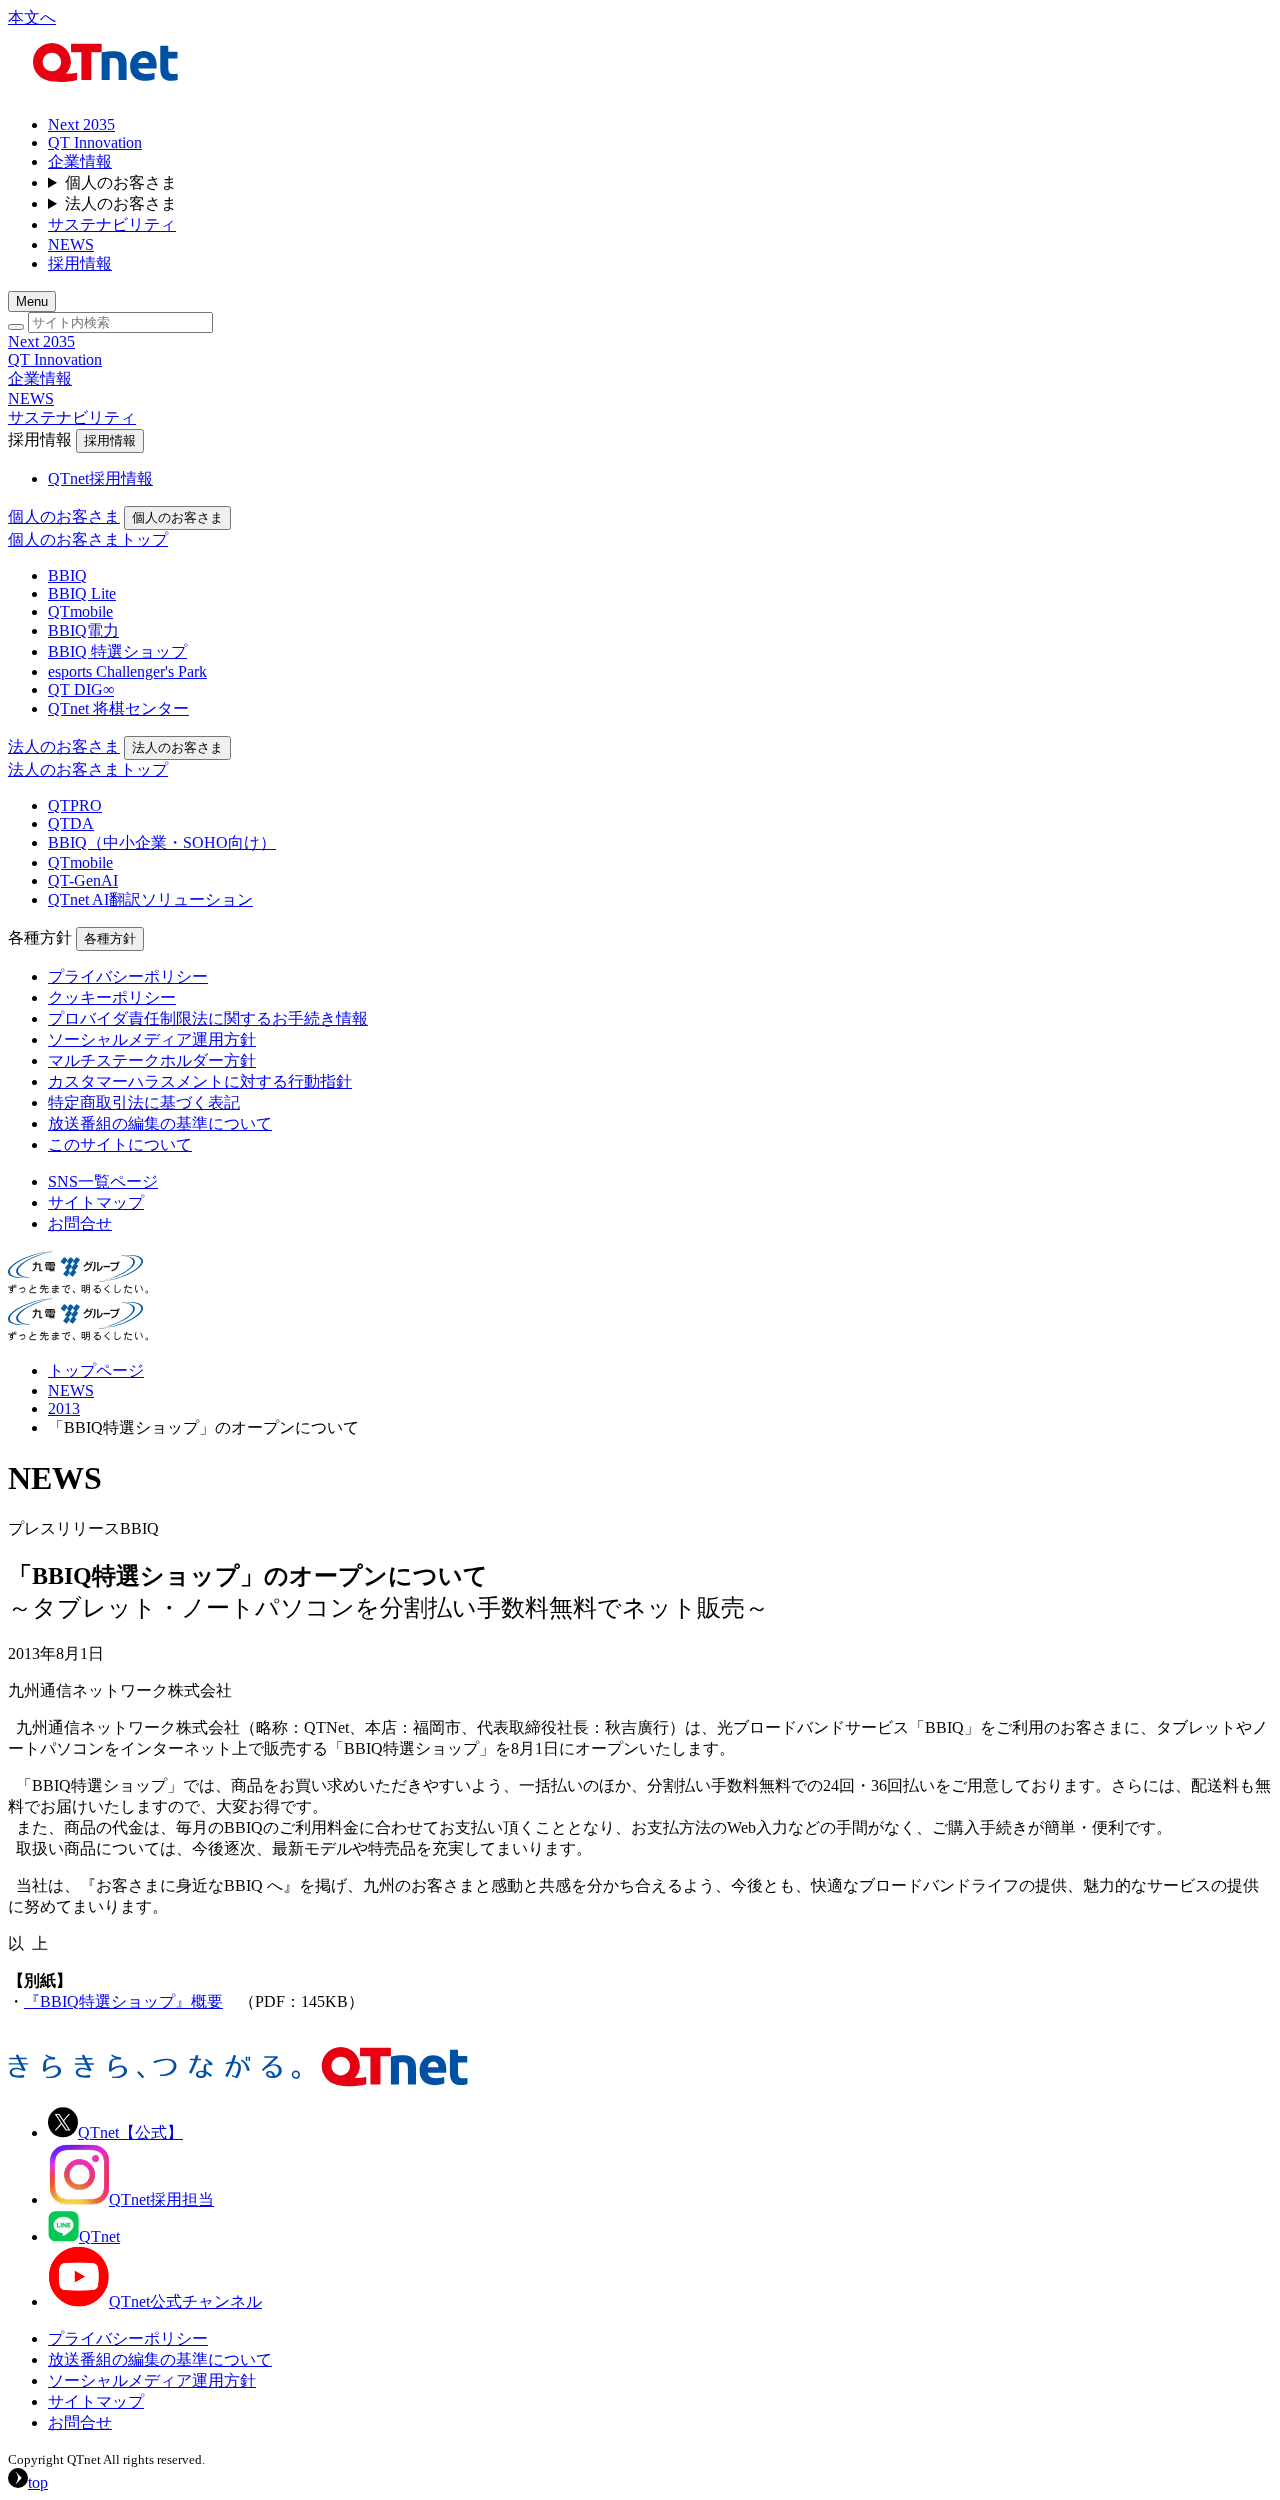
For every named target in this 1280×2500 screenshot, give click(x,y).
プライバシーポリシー (128, 2338)
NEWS (71, 1390)
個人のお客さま (121, 182)
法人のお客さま (121, 203)
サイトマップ (96, 2401)
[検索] (16, 327)
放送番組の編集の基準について (160, 2359)
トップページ (96, 1370)
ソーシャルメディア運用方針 (152, 2380)
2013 (64, 1408)
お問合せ (80, 2422)
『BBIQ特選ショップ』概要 (123, 2001)
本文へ (32, 17)
